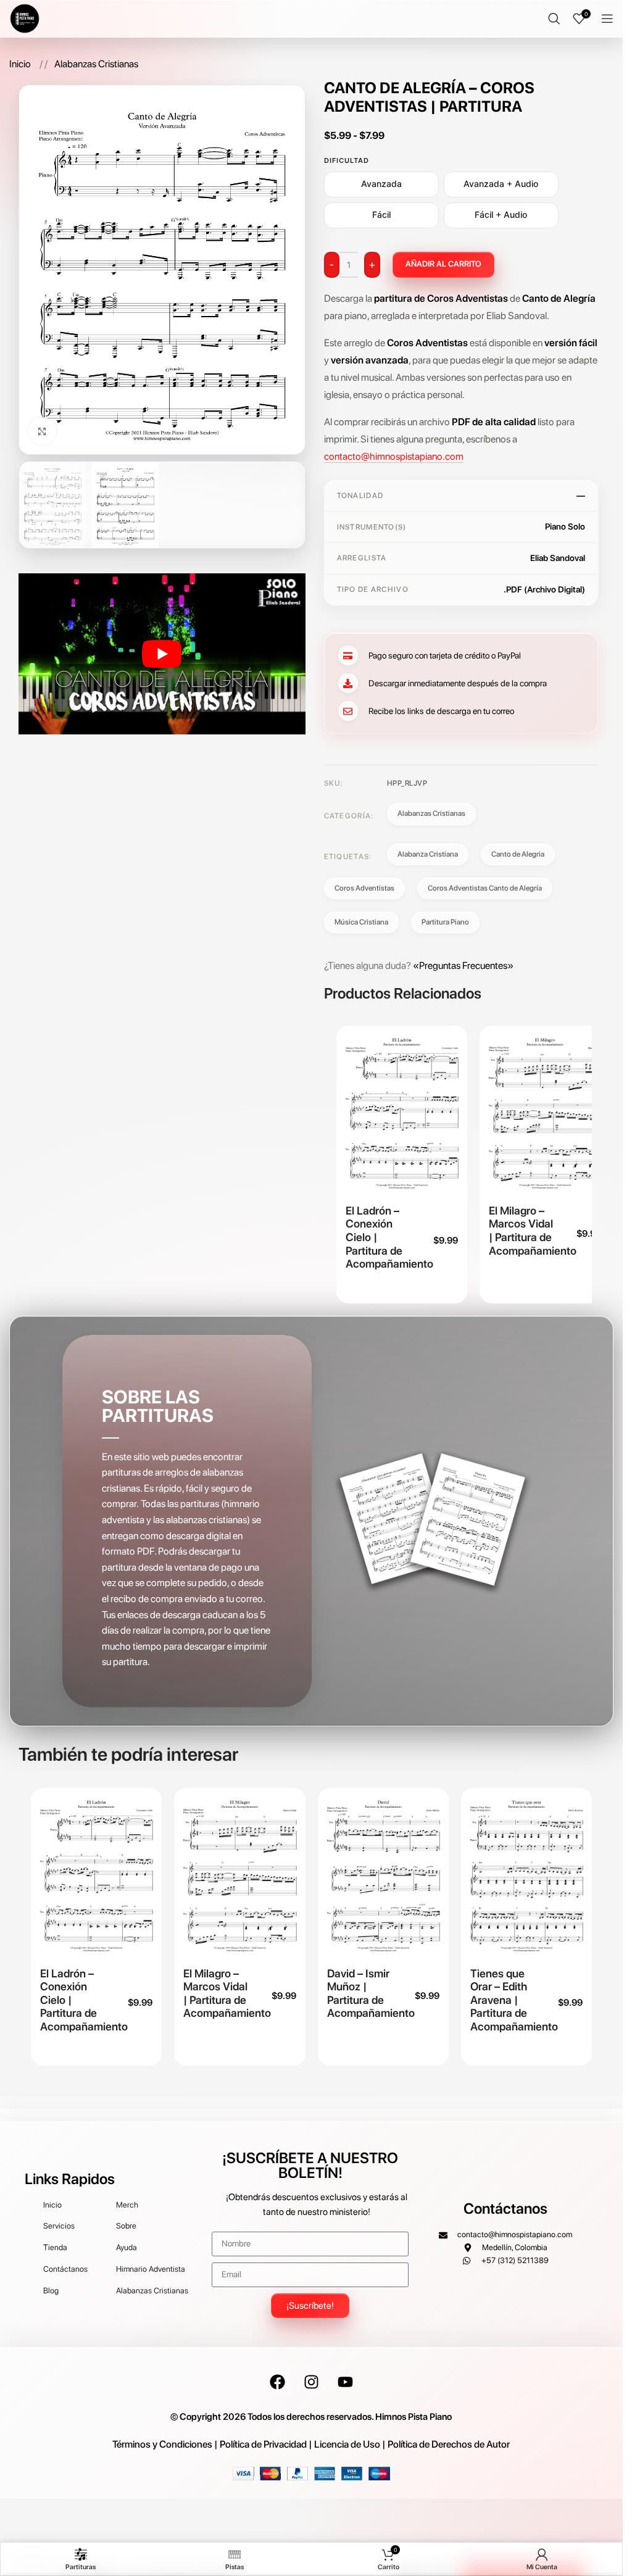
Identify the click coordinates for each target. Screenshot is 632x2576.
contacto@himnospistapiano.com (394, 456)
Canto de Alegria (518, 854)
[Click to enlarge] (42, 431)
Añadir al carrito (443, 264)
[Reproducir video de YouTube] (162, 654)
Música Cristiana (361, 922)
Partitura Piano (445, 922)
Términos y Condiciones (162, 2444)
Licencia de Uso (347, 2444)
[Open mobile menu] (607, 19)
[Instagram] (311, 2382)
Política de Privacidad (263, 2444)
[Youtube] (345, 2382)
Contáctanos (505, 2208)
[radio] (381, 185)
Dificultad (347, 160)
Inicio (21, 64)
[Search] (554, 19)
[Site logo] (25, 18)
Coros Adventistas (364, 888)
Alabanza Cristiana (428, 854)
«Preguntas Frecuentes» (463, 966)
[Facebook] (277, 2382)
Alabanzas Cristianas (96, 64)
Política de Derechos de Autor (449, 2444)
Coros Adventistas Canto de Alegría (485, 888)
